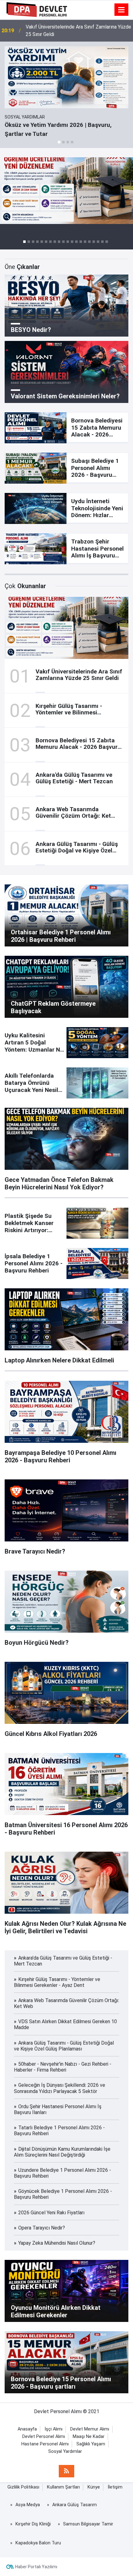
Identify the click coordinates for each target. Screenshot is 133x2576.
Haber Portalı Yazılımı (36, 2567)
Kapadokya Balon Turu (38, 2543)
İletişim (115, 2487)
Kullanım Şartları (63, 2487)
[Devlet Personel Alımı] (37, 9)
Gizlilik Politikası (23, 2487)
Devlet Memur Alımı (90, 2429)
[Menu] (122, 10)
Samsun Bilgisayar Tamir (88, 2524)
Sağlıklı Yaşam (91, 2444)
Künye (94, 2487)
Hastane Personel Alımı (45, 2444)
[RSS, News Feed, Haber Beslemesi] (66, 2471)
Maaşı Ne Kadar (89, 2437)
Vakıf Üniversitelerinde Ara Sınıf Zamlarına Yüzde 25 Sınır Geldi (78, 31)
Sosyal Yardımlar (65, 2451)
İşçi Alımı (54, 2429)
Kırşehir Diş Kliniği (33, 2524)
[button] (59, 142)
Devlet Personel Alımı (44, 2437)
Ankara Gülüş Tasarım (75, 2505)
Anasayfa (27, 2429)
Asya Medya (28, 2505)
